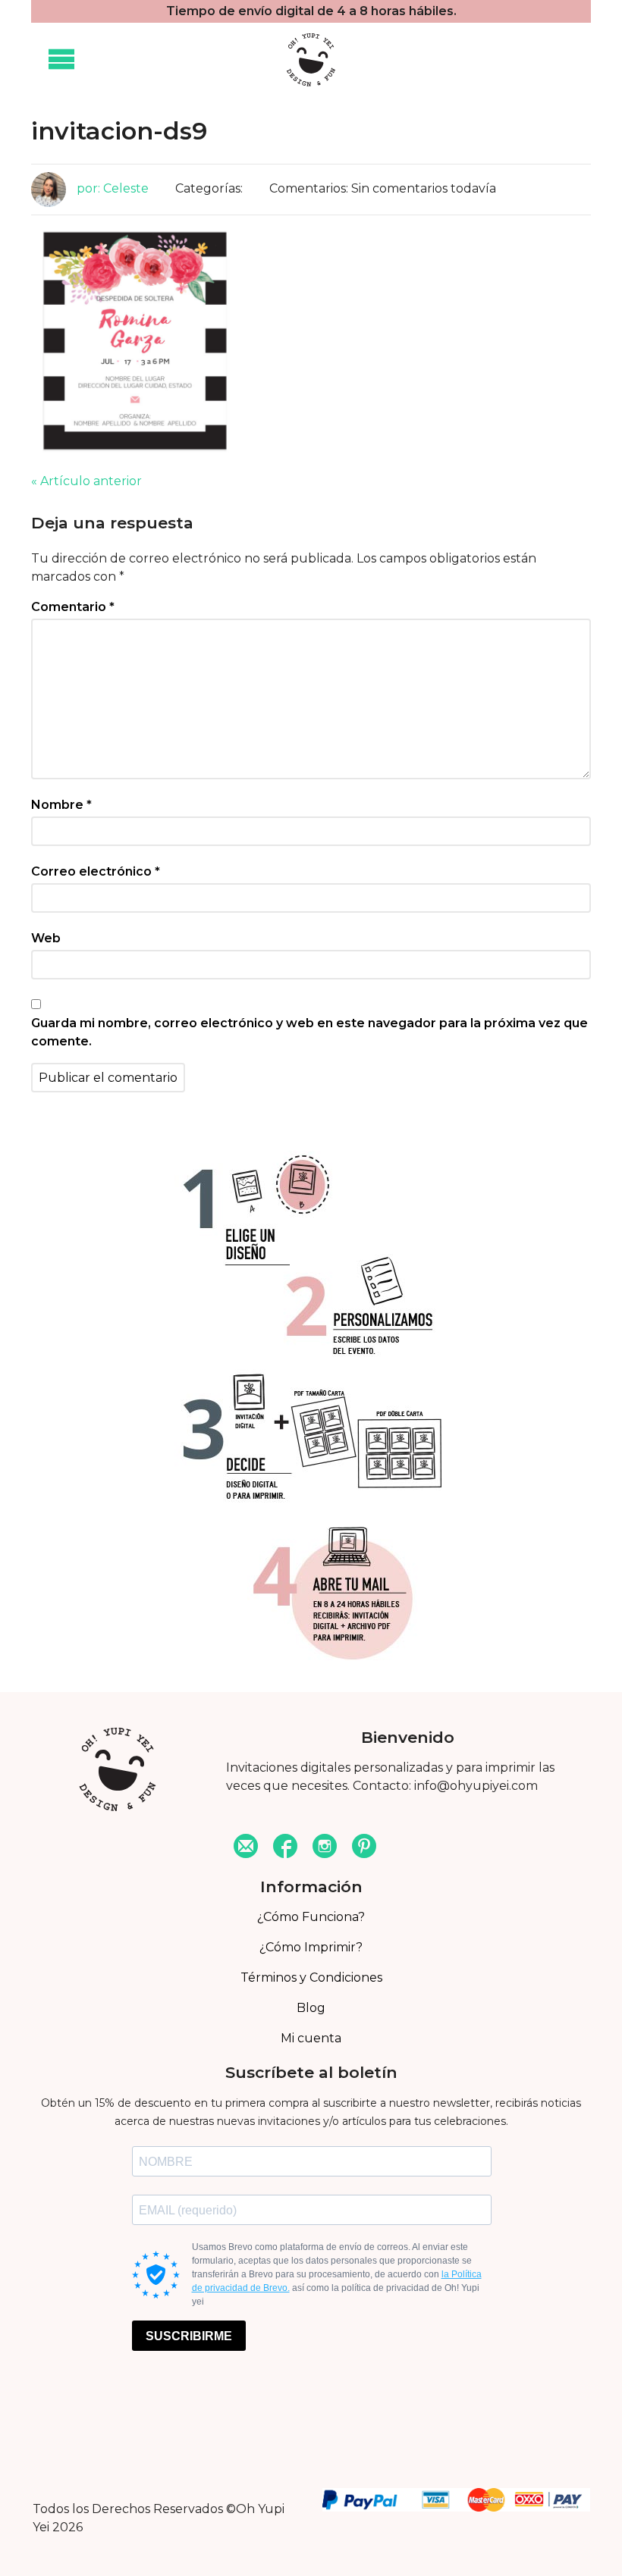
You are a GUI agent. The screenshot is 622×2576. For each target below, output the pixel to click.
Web (46, 938)
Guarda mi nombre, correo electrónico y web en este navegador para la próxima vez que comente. (309, 1032)
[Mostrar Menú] (61, 60)
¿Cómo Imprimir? (311, 1947)
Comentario (73, 607)
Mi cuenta (311, 2038)
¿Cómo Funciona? (311, 1917)
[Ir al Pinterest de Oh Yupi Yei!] (364, 1848)
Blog (311, 2008)
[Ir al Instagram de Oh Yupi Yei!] (325, 1848)
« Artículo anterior (86, 481)
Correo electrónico (96, 871)
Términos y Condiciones (311, 1977)
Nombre (61, 805)
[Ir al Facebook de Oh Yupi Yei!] (285, 1848)
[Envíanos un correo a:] (246, 1848)
